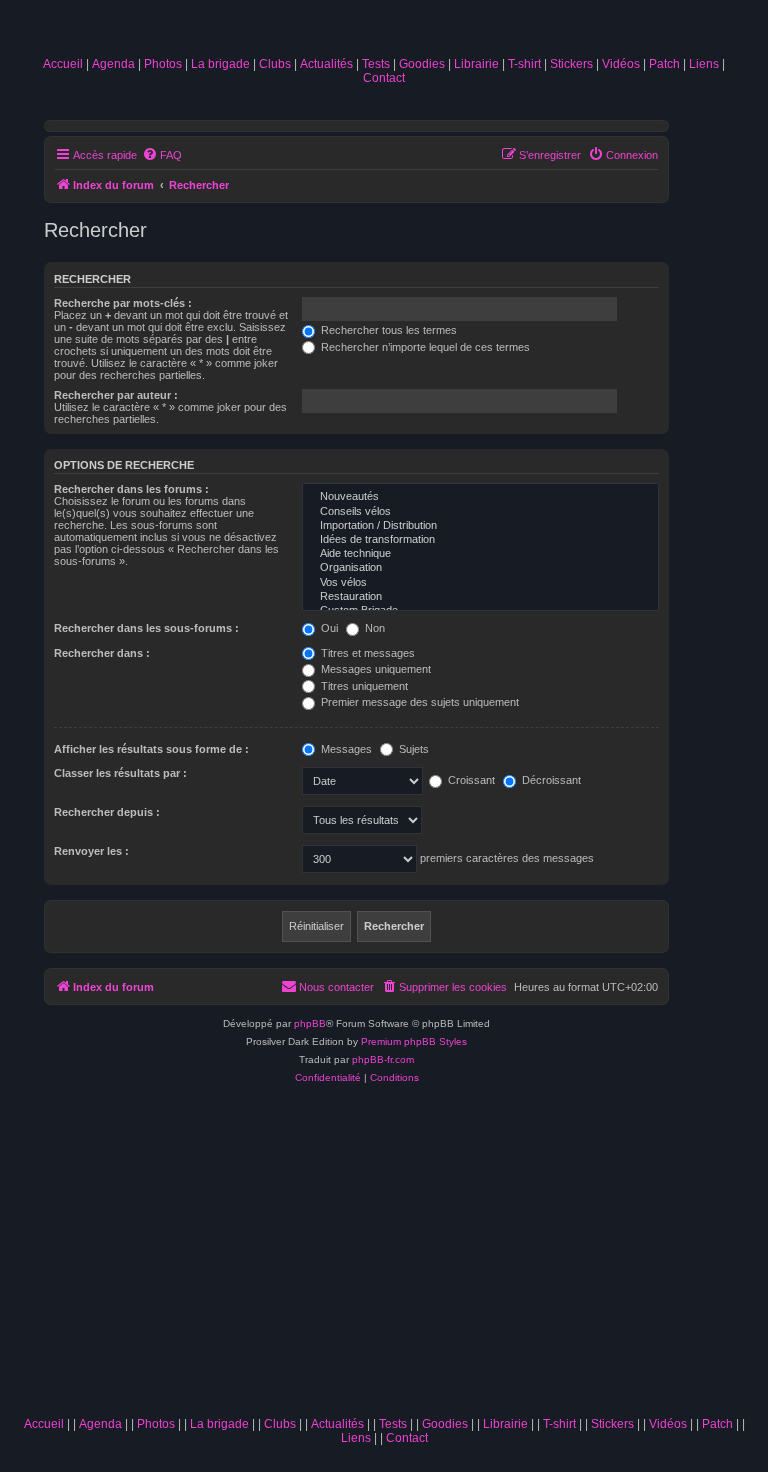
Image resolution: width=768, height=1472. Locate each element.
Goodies (422, 64)
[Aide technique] (480, 554)
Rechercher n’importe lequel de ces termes (424, 347)
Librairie (476, 64)
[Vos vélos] (480, 583)
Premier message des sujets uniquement (418, 702)
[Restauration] (480, 597)
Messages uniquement (374, 669)
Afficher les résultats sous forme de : (151, 749)
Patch (664, 64)
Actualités (326, 64)
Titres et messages (366, 653)
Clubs (275, 64)
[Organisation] (480, 568)
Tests (376, 64)
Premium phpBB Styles (414, 1041)
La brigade (220, 64)
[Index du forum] (384, 32)
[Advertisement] (384, 1257)
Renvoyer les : (91, 851)
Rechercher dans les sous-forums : (146, 628)
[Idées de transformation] (480, 540)
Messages (345, 749)
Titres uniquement (363, 686)
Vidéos (621, 64)
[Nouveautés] (480, 497)
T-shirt (524, 64)
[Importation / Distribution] (480, 526)
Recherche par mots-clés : (123, 303)
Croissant (470, 780)
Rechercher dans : (102, 653)
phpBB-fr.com (383, 1059)
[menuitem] (162, 155)
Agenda (113, 64)
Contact (384, 78)
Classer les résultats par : (120, 773)
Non (373, 628)
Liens (704, 64)
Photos (163, 64)
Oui (328, 628)
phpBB (310, 1023)
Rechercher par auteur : (116, 395)
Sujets (412, 749)
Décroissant (550, 780)
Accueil (63, 64)
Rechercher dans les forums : (131, 489)
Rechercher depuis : (107, 812)
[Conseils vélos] (480, 512)
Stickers (571, 64)
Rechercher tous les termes (387, 330)
